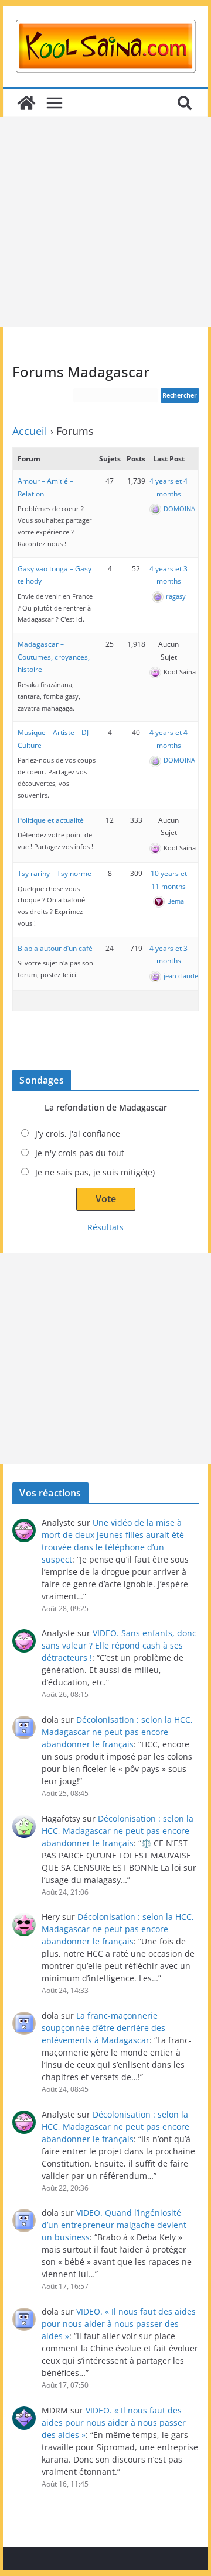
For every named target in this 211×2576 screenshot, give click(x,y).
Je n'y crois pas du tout (80, 1153)
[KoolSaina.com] (26, 103)
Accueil (30, 431)
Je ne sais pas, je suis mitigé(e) (95, 1172)
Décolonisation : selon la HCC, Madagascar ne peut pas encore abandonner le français (117, 1732)
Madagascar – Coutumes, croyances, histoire (54, 657)
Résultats (105, 1227)
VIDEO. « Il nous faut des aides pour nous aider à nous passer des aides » (119, 2324)
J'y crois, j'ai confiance (78, 1134)
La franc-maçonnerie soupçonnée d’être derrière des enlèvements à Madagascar (103, 2028)
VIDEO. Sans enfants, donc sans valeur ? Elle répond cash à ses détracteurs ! (119, 1645)
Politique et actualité (51, 820)
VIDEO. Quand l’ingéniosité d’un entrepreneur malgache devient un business (114, 2225)
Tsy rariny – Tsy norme (55, 873)
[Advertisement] (105, 222)
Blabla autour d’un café (55, 948)
